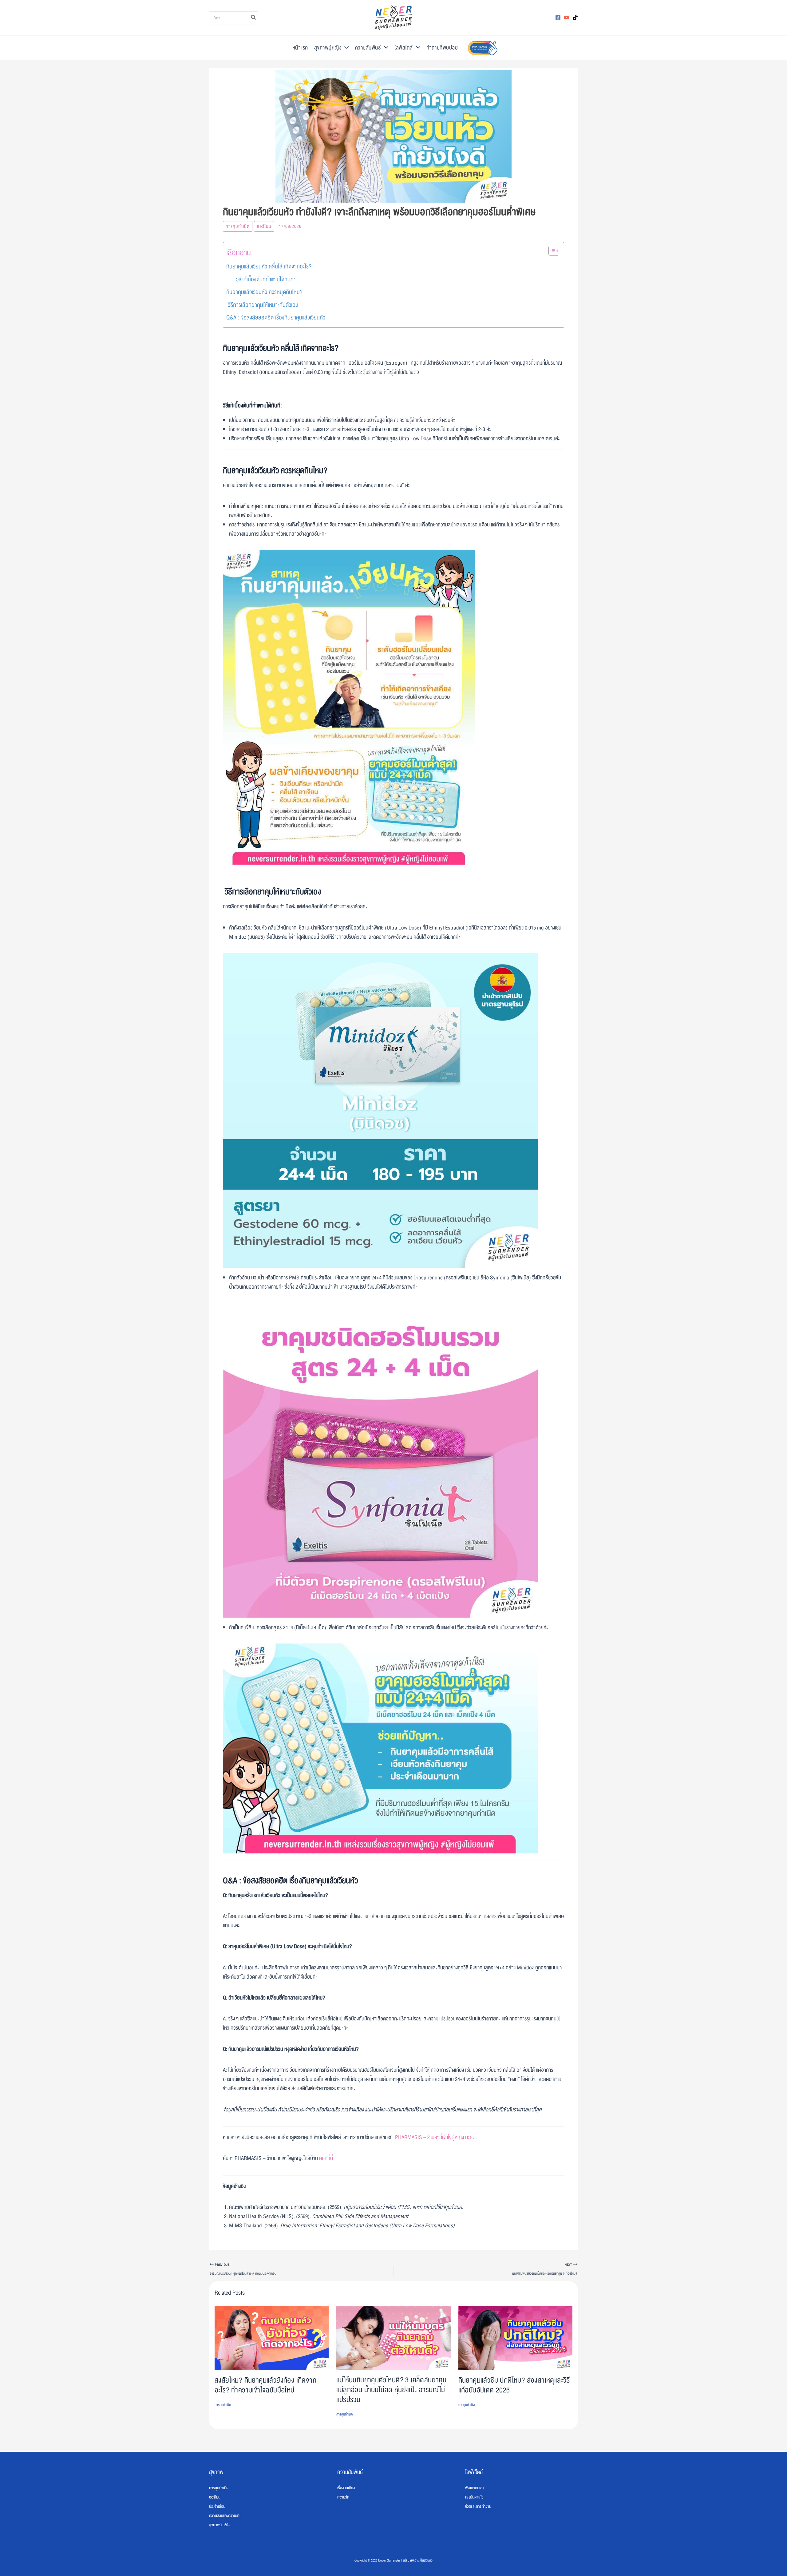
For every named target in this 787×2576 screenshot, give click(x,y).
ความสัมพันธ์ (368, 48)
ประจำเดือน (217, 2507)
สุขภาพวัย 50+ (219, 2525)
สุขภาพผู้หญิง (328, 48)
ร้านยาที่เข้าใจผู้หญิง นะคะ (451, 2137)
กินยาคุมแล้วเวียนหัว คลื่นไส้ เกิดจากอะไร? (269, 267)
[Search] (254, 18)
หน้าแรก (300, 48)
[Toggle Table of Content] (551, 251)
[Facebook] (558, 18)
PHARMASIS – (411, 2137)
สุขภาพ (216, 2472)
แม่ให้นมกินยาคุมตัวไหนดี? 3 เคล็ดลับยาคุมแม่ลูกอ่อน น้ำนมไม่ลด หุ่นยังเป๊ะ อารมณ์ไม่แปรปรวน (391, 2390)
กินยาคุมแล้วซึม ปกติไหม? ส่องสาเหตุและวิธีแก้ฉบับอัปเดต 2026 (514, 2385)
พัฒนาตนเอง (475, 2488)
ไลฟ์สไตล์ (404, 48)
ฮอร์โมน (264, 226)
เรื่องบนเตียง (346, 2488)
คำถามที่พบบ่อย (442, 48)
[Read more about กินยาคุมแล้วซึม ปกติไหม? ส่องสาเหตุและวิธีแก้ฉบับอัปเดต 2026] (515, 2338)
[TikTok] (575, 18)
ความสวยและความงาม (225, 2516)
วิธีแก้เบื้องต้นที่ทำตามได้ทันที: (266, 279)
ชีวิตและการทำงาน (478, 2507)
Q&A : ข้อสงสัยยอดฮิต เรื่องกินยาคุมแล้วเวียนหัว (276, 318)
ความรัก (343, 2497)
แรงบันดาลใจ (474, 2497)
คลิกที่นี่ (326, 2158)
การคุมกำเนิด (238, 226)
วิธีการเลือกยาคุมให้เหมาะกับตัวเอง (263, 305)
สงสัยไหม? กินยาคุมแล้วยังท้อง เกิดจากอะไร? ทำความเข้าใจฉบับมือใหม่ (265, 2385)
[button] (345, 48)
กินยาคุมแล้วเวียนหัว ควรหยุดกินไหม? (264, 292)
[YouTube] (567, 18)
